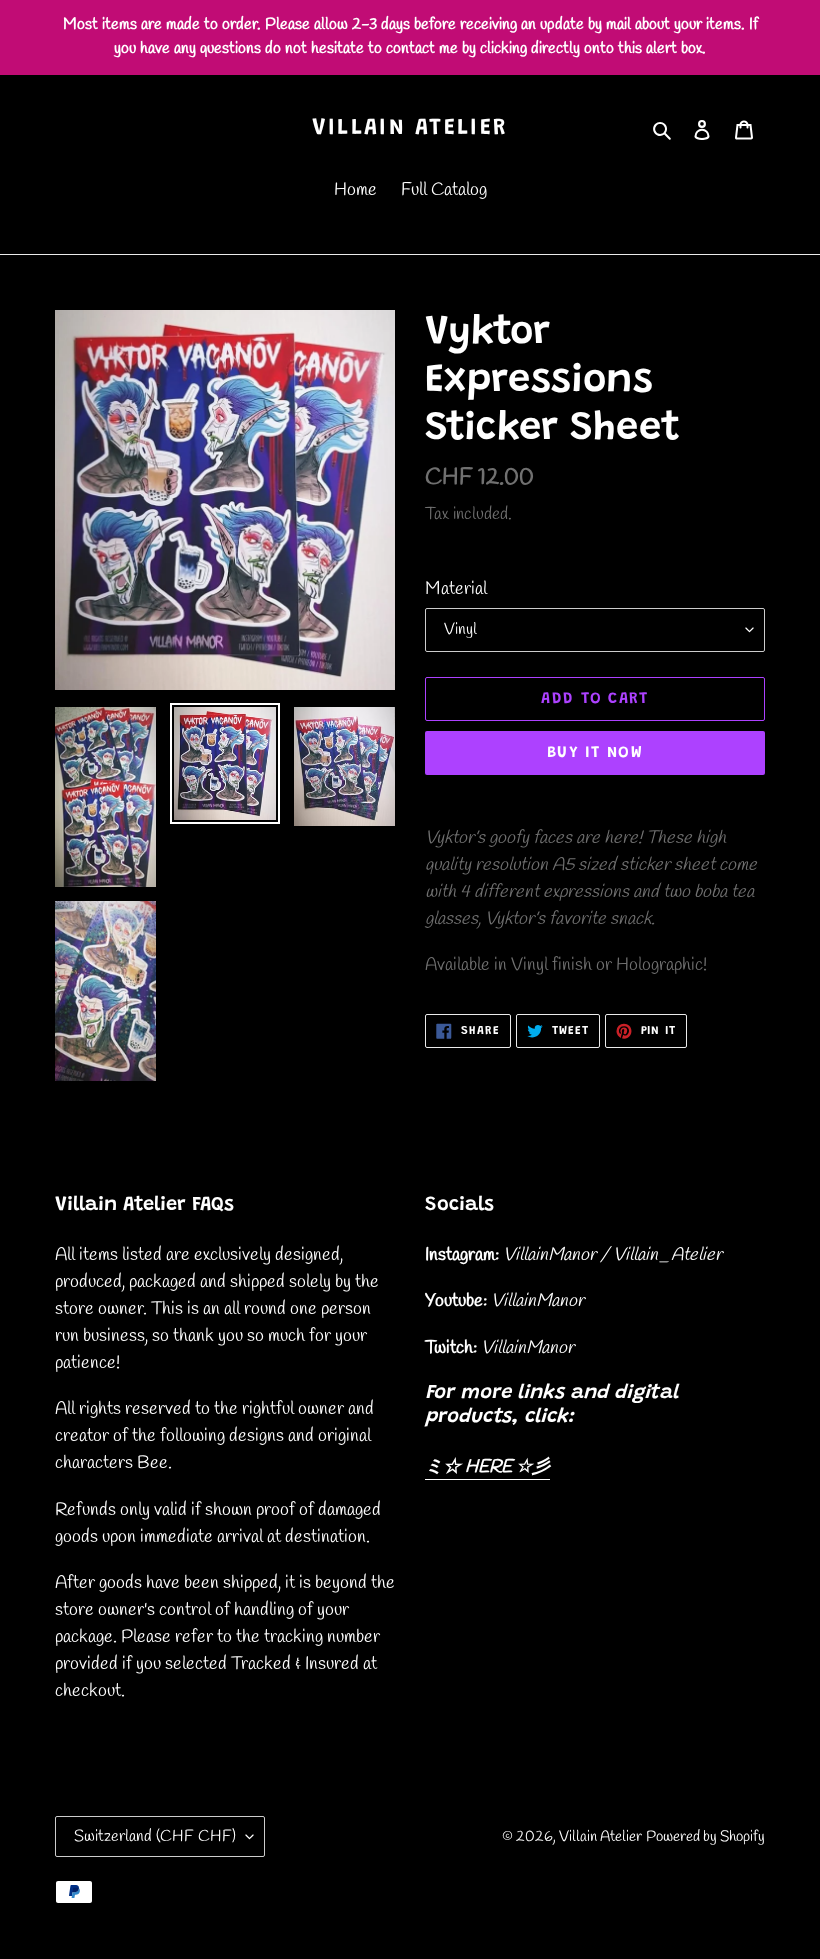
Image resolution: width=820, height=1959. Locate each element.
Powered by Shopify (705, 1837)
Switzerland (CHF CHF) (155, 1836)
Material (456, 589)
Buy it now (595, 753)
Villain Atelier (410, 128)
